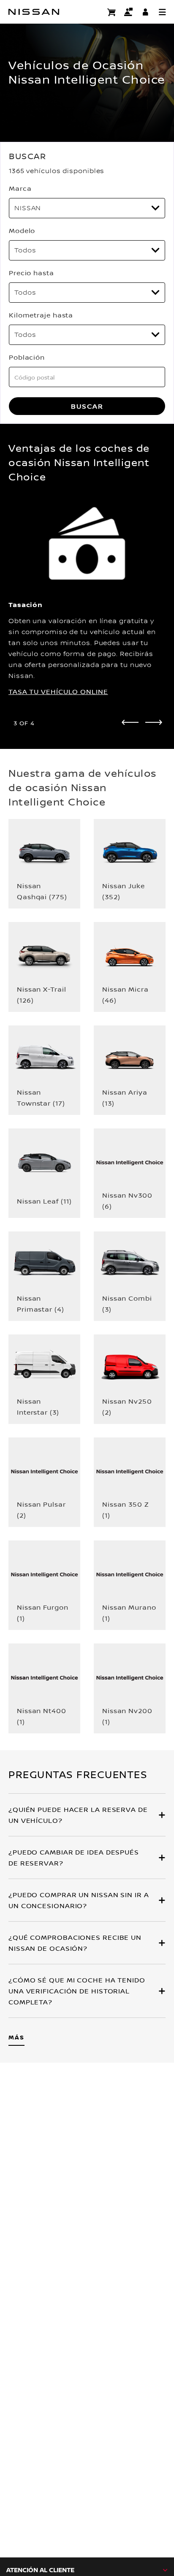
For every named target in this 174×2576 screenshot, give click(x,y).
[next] (154, 722)
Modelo (22, 230)
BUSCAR (87, 406)
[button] (162, 12)
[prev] (130, 722)
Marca (20, 188)
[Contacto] (128, 12)
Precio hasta (31, 273)
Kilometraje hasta (41, 315)
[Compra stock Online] (111, 12)
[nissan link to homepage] (34, 12)
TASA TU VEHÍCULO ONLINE (58, 691)
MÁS (16, 2037)
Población (27, 357)
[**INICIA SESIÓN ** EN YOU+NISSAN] (145, 12)
